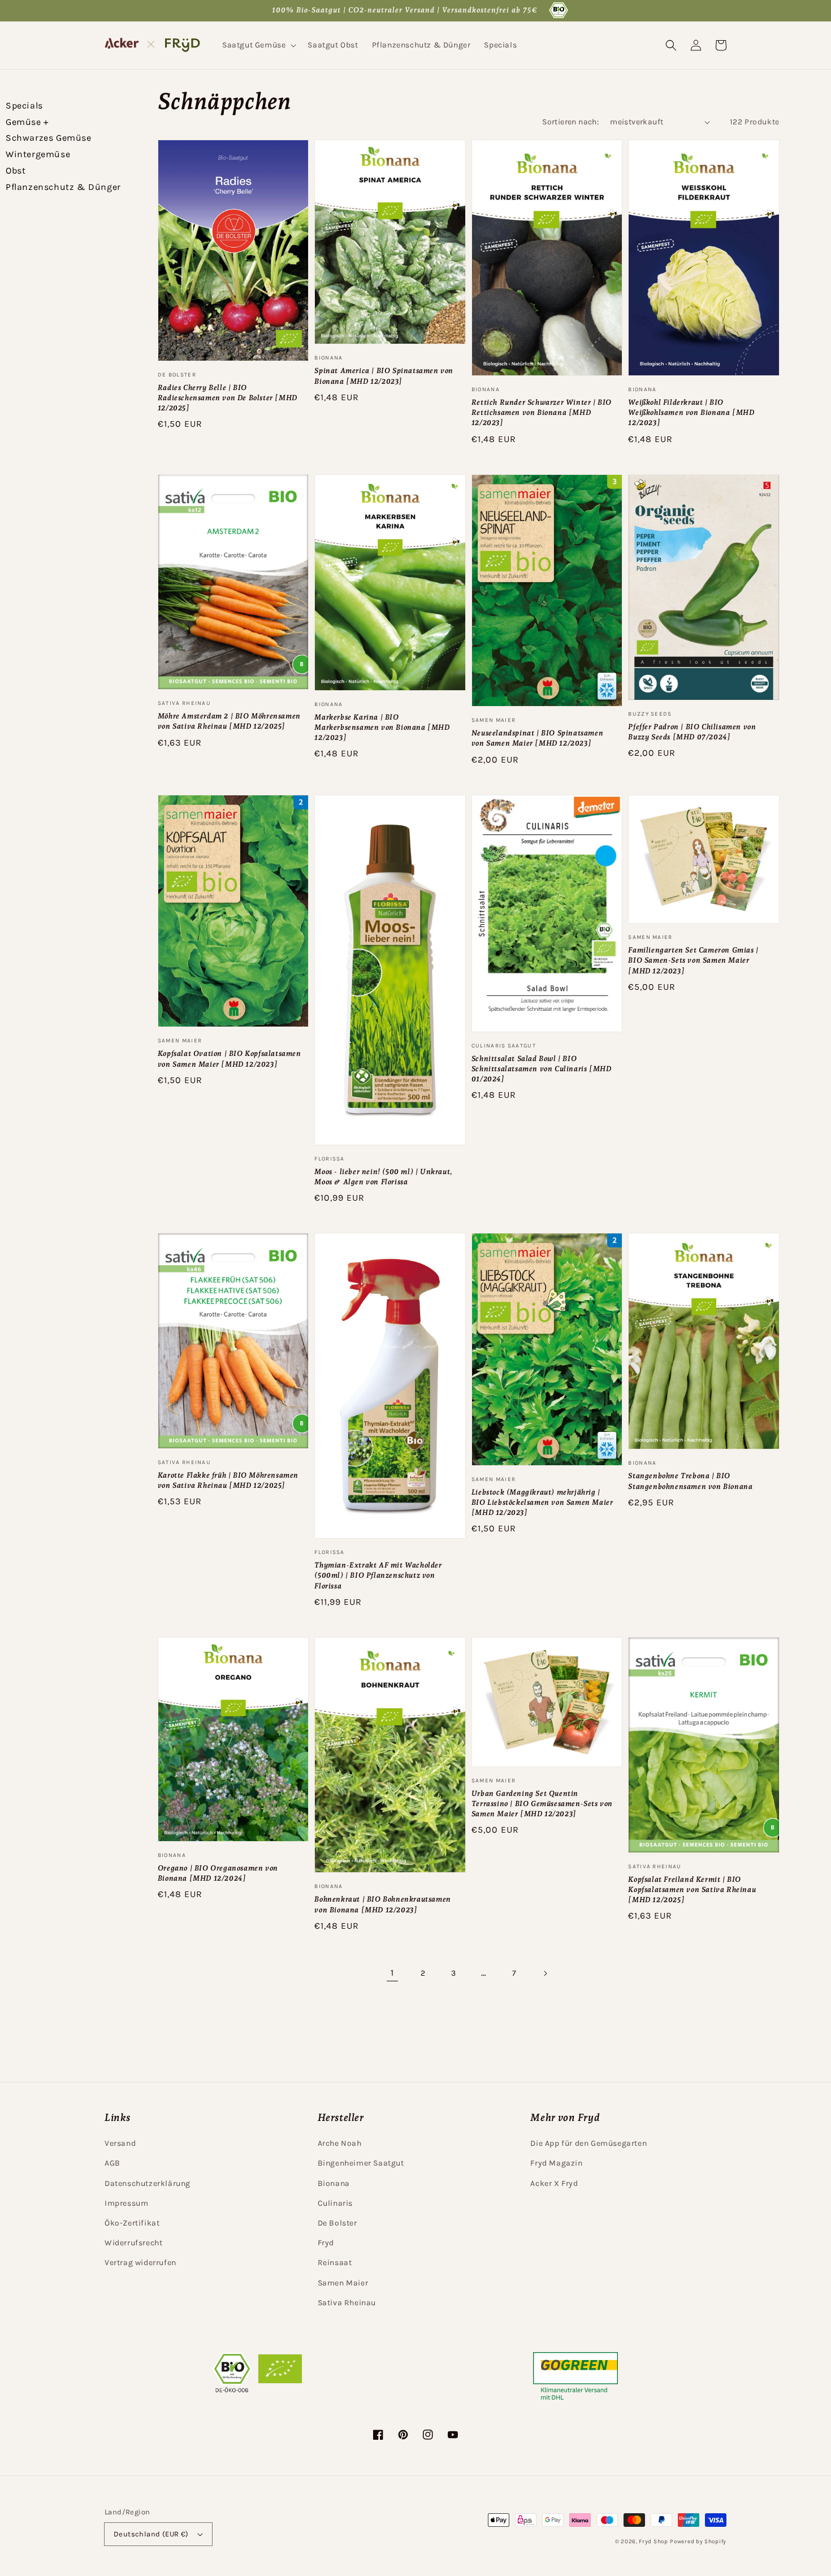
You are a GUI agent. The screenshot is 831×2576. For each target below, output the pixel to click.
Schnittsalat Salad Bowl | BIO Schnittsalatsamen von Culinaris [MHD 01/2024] (542, 1069)
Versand (120, 2143)
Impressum (126, 2203)
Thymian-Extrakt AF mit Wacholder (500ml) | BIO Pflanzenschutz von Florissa (378, 1575)
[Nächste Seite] (545, 1973)
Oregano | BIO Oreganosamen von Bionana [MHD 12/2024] (218, 1873)
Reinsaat (335, 2263)
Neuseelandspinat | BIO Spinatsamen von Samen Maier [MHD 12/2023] (537, 738)
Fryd (326, 2243)
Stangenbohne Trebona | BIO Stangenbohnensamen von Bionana (690, 1481)
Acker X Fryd (554, 2183)
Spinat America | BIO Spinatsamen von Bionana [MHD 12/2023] (384, 376)
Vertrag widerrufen (140, 2263)
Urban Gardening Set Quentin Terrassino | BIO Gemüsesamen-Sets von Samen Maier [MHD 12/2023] (542, 1804)
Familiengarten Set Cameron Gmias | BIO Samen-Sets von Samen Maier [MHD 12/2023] (693, 960)
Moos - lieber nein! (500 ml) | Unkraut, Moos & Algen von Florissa (383, 1177)
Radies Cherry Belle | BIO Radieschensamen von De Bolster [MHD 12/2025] (228, 398)
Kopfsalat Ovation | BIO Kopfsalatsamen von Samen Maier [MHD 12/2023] (230, 1058)
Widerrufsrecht (133, 2243)
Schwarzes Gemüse (49, 138)
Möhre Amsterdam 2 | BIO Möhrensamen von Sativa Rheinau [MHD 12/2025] (229, 721)
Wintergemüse (38, 154)
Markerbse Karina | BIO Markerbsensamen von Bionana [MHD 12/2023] (382, 727)
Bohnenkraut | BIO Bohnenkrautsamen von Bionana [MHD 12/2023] (382, 1904)
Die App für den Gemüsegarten (588, 2143)
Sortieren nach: (570, 122)
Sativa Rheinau (347, 2303)
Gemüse (27, 122)
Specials (24, 105)
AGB (112, 2163)
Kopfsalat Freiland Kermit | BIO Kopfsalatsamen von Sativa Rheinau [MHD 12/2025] (692, 1889)
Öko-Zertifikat (132, 2223)
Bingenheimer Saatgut (361, 2163)
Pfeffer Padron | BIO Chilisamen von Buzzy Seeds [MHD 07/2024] (692, 732)
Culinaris (335, 2203)
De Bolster (337, 2223)
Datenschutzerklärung (148, 2183)
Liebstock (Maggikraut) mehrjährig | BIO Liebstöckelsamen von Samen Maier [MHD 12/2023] (542, 1502)
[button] (258, 45)
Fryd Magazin (556, 2163)
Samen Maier (343, 2283)
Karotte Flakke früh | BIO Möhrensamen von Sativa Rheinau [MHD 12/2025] (228, 1480)
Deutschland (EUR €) (151, 2534)
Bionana (334, 2183)
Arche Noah (340, 2143)
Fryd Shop (653, 2542)
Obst (16, 170)
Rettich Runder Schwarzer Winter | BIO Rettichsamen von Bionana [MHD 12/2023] (542, 412)
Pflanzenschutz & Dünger (63, 187)
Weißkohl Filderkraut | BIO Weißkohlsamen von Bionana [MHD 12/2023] (691, 412)
